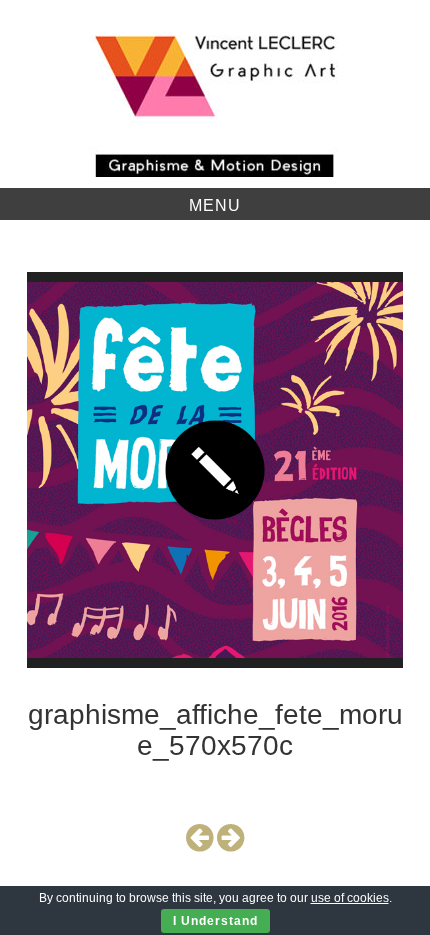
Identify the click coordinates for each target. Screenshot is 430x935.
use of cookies (350, 898)
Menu (215, 205)
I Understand (215, 921)
